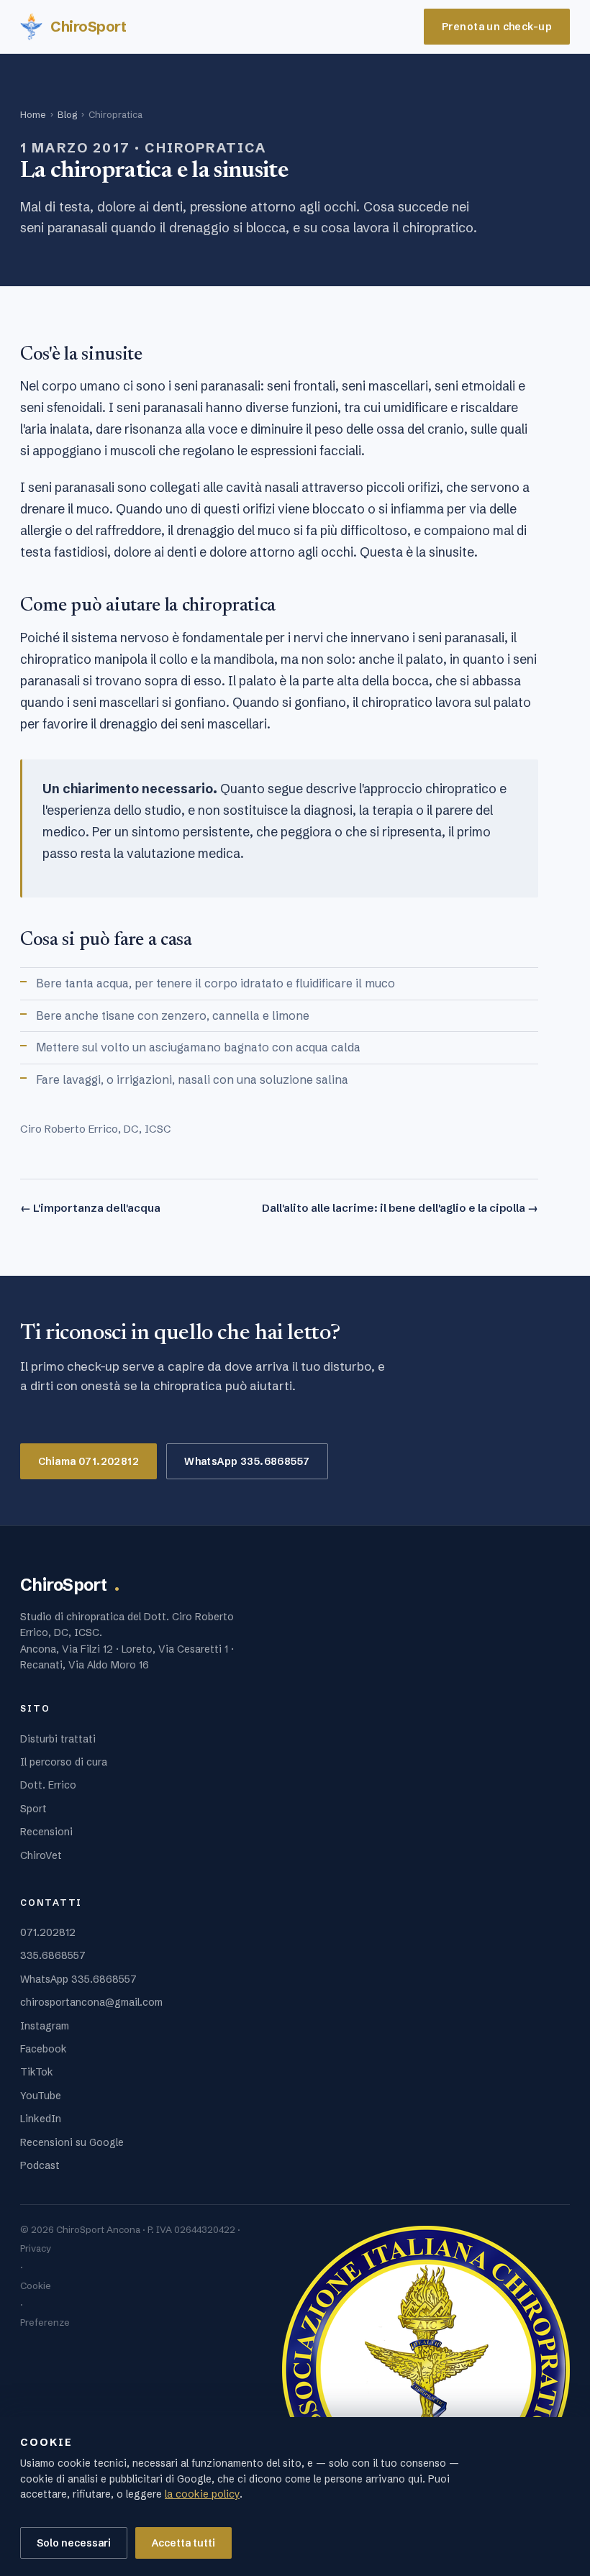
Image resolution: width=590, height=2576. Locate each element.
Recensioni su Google (72, 2142)
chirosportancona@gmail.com (91, 2002)
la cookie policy (202, 2494)
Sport (33, 1809)
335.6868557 (53, 1955)
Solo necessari (74, 2543)
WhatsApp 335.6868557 (247, 1461)
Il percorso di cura (64, 1762)
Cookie (36, 2285)
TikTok (37, 2072)
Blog (67, 114)
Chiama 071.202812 (88, 1461)
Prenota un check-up (497, 27)
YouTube (41, 2096)
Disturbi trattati (58, 1739)
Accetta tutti (183, 2543)
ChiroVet (41, 1855)
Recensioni (46, 1832)
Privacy (36, 2248)
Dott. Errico (48, 1785)
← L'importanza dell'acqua (90, 1208)
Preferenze (45, 2322)
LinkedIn (41, 2119)
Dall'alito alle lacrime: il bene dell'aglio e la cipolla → (400, 1208)
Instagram (45, 2026)
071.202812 (48, 1932)
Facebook (44, 2049)
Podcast (40, 2165)
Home (33, 114)
